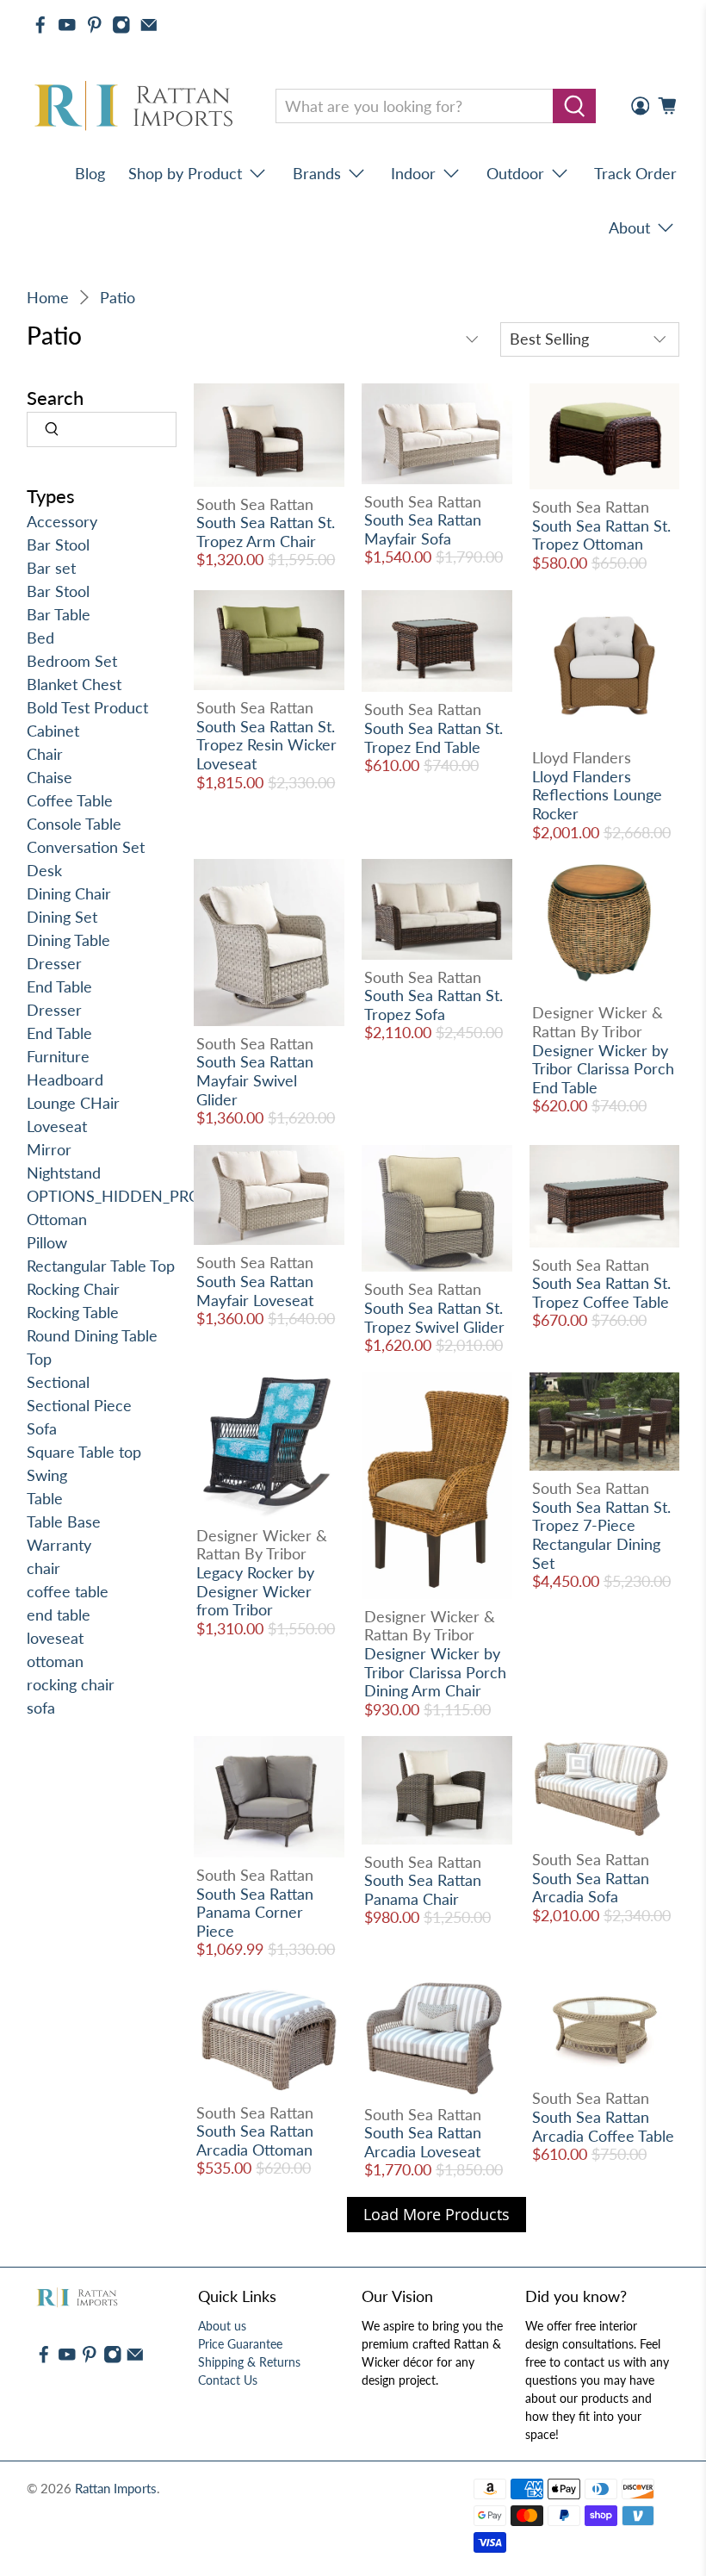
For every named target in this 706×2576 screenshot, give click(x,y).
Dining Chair (69, 893)
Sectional (58, 1382)
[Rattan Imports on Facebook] (40, 25)
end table (59, 1615)
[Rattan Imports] (137, 106)
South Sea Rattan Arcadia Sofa (591, 1888)
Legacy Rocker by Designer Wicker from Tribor (255, 1591)
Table (45, 1498)
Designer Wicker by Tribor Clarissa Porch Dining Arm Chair (435, 1672)
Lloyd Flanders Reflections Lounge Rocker (597, 795)
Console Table (74, 824)
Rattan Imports (116, 2488)
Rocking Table (73, 1312)
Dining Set (62, 917)
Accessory (62, 521)
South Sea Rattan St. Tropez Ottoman (601, 535)
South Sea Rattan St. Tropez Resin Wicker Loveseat (266, 745)
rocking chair (71, 1684)
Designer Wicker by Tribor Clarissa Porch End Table (603, 1069)
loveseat (55, 1638)
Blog (90, 173)
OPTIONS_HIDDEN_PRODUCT (135, 1196)
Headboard (65, 1080)
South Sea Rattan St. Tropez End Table (434, 737)
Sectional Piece (79, 1405)
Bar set (51, 568)
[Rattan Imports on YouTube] (67, 25)
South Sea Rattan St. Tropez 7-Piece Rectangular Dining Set (601, 1535)
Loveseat (57, 1126)
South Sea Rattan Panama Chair (423, 1889)
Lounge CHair (73, 1103)
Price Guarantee (240, 2344)
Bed (40, 638)
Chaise (50, 777)
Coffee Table (70, 800)
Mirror (49, 1149)
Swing (47, 1475)
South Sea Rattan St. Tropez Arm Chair (266, 532)
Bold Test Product (87, 707)
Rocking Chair (73, 1289)
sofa (41, 1708)
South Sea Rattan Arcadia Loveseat (423, 2142)
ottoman (55, 1661)
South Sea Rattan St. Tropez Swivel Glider (434, 1317)
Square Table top (84, 1452)
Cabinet (53, 731)
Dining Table (68, 940)
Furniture (58, 1056)
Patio (118, 297)
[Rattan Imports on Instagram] (121, 25)
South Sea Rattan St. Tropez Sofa (434, 1005)
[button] (705, 2569)
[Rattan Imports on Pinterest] (95, 25)
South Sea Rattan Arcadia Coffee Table (603, 2126)
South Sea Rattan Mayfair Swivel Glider (255, 1080)
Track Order (635, 173)
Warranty (59, 1545)
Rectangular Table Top (101, 1266)
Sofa (42, 1428)
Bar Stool (58, 544)
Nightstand (64, 1173)
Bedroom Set (72, 661)
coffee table (68, 1591)
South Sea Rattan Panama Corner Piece (255, 1912)
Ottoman (57, 1219)
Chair (45, 754)
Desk (44, 870)
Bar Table (59, 614)
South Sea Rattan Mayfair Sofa (423, 529)
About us (222, 2326)
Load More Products (437, 2214)
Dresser (54, 963)
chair (43, 1568)
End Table (59, 986)
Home (48, 297)
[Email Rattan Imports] (149, 25)
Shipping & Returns (249, 2362)
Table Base (64, 1521)
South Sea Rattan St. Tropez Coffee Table (601, 1292)
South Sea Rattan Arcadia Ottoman (255, 2140)
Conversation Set (86, 847)
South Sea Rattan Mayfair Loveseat (255, 1291)
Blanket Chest (74, 684)
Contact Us (228, 2380)
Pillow (47, 1242)
